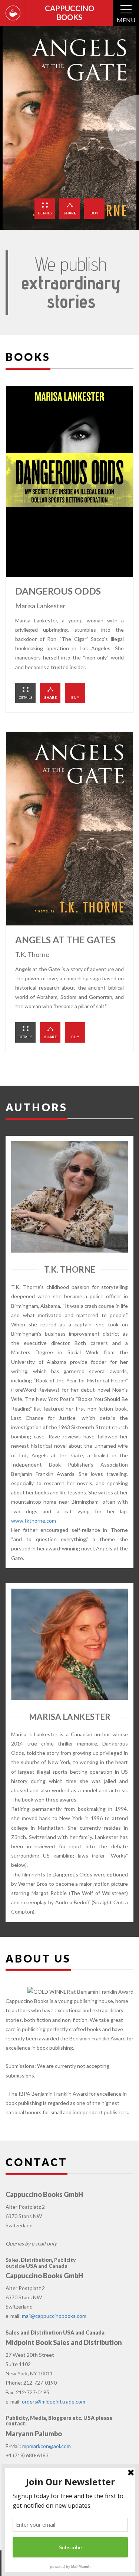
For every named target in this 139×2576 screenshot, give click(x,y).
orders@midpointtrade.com (54, 2401)
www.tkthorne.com (34, 1521)
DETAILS (45, 213)
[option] (69, 128)
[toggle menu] (126, 10)
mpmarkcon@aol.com (47, 2446)
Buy (95, 213)
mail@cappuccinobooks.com (54, 2316)
